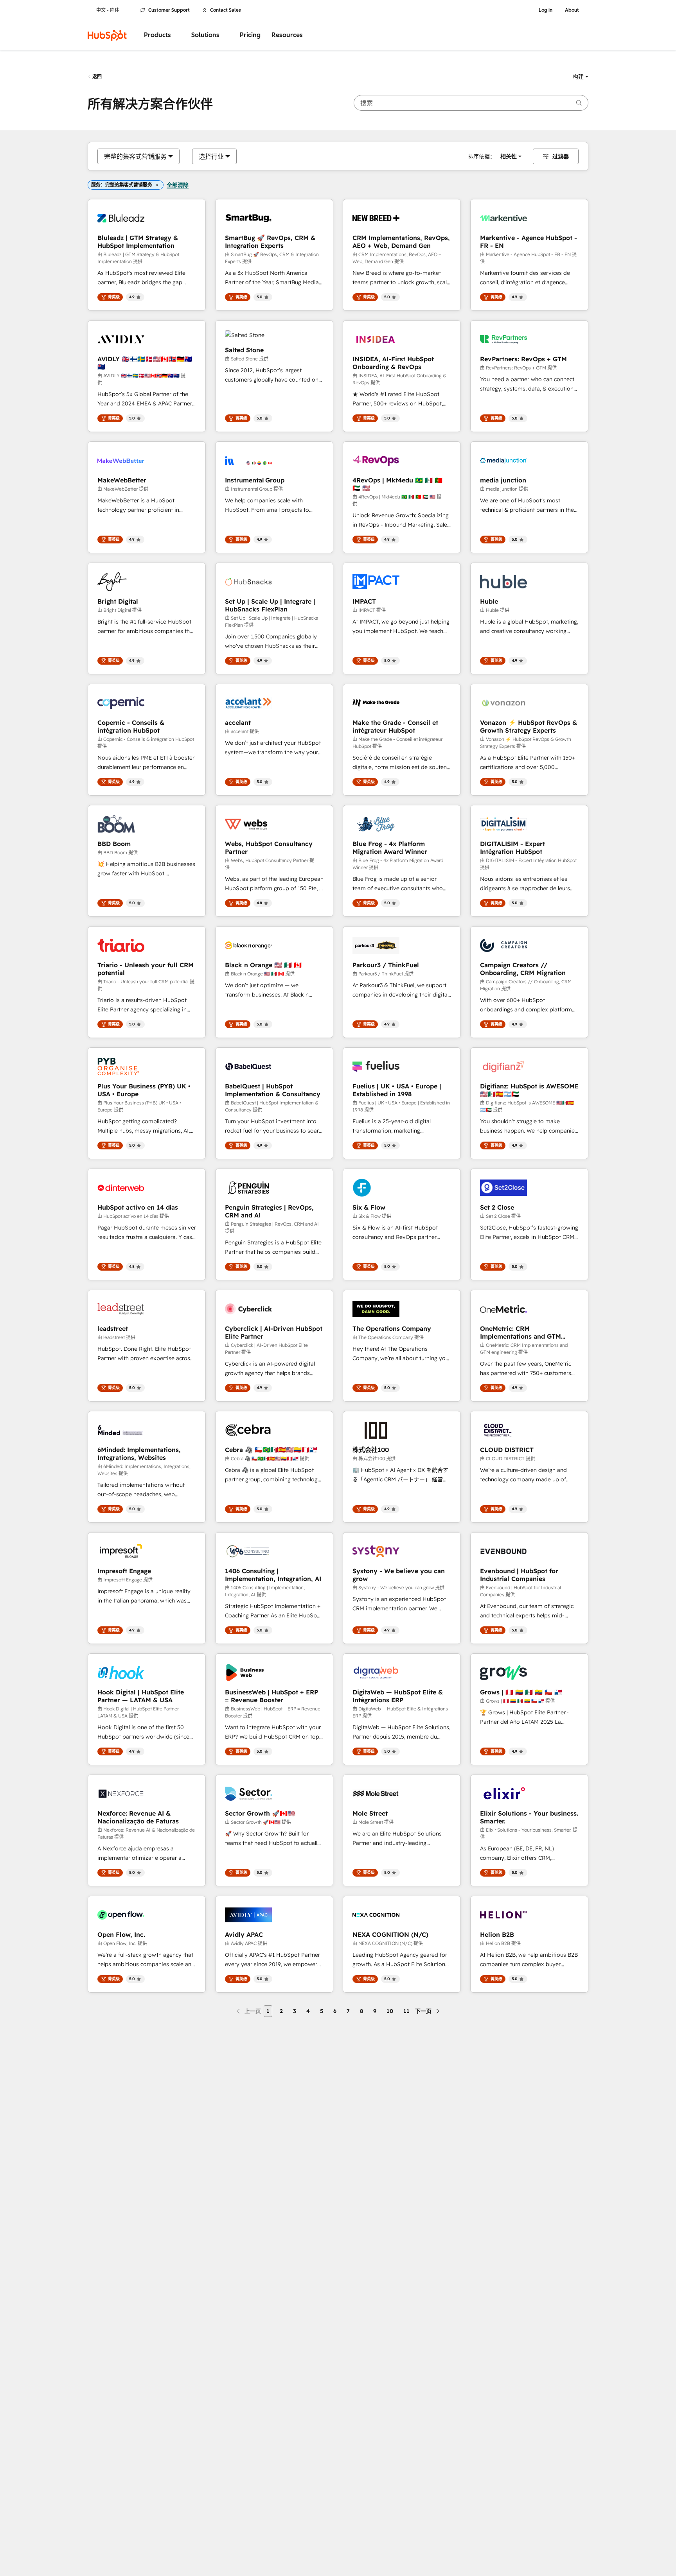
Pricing (250, 35)
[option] (135, 156)
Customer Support (169, 10)
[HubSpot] (107, 35)
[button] (581, 77)
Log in (546, 10)
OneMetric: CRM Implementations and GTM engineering (520, 1332)
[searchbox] (471, 103)
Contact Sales (226, 10)
